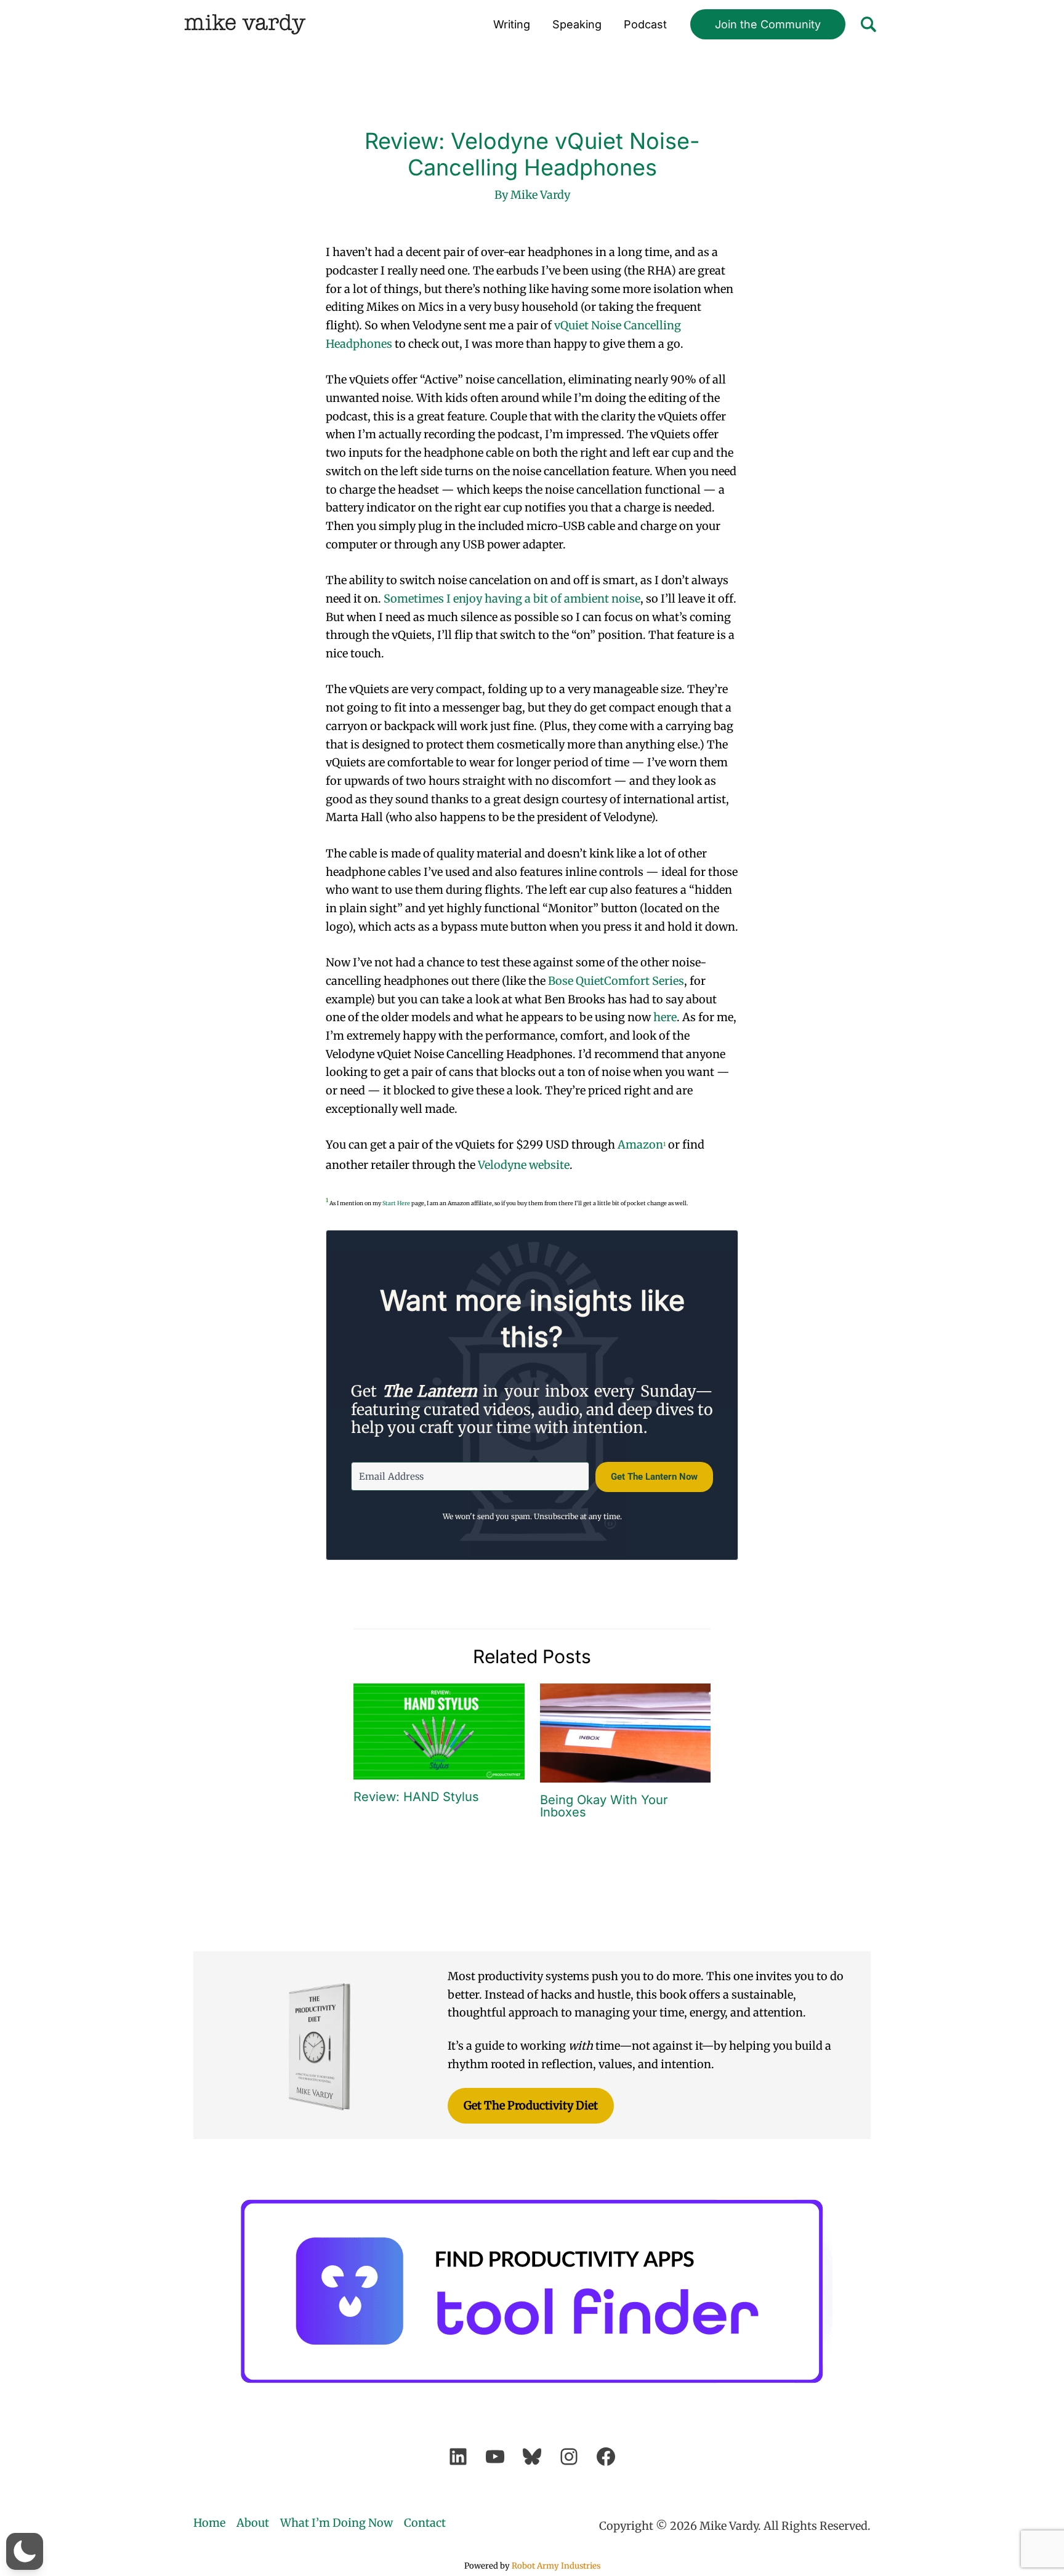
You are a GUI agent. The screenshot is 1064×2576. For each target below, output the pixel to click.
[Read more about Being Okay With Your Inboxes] (626, 1732)
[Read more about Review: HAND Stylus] (439, 1731)
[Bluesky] (532, 2457)
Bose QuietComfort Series (616, 981)
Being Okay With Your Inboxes (604, 1806)
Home (209, 2523)
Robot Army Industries (556, 2566)
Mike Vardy (245, 24)
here (665, 1017)
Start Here (396, 1203)
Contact (425, 2523)
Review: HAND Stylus (416, 1797)
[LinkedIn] (458, 2457)
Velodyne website (524, 1165)
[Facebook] (606, 2457)
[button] (768, 25)
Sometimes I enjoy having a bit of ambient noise (512, 599)
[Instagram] (569, 2457)
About (253, 2523)
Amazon (640, 1145)
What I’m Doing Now (337, 2523)
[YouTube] (495, 2457)
